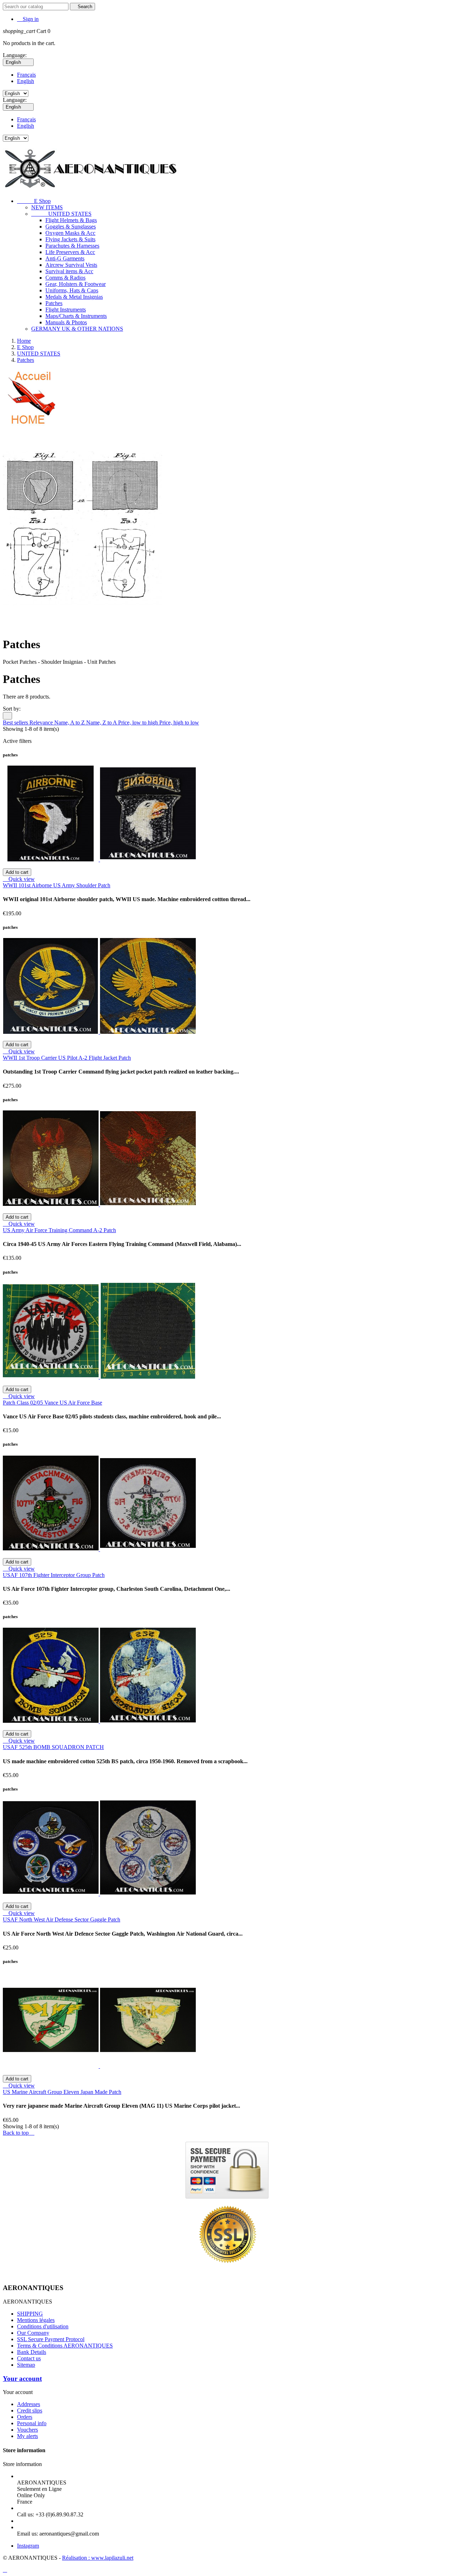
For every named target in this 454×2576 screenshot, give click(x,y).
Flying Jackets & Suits (70, 239)
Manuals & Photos (66, 322)
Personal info (32, 2423)
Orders (25, 2417)
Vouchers (27, 2430)
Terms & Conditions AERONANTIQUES (65, 2346)
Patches (54, 303)
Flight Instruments (66, 310)
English (26, 81)
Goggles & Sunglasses (71, 227)
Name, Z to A (102, 722)
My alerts (27, 2436)
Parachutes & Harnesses (72, 246)
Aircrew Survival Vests (71, 265)
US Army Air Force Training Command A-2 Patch (59, 1230)
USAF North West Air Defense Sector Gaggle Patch (62, 1919)
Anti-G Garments (65, 258)
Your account (22, 2379)
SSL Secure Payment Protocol (51, 2339)
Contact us (29, 2358)
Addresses (29, 2404)
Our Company (33, 2333)
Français (26, 75)
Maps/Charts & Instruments (76, 316)
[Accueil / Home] (30, 425)
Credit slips (30, 2410)
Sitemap (26, 2365)
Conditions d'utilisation (43, 2326)
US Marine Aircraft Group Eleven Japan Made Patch (62, 2092)
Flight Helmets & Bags (71, 220)
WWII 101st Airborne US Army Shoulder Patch (57, 885)
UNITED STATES (61, 214)
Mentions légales (36, 2320)
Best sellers (16, 722)
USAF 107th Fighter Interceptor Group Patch (54, 1575)
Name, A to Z (70, 722)
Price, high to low (179, 722)
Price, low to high (139, 722)
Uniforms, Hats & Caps (72, 290)
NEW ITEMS (47, 207)
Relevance (42, 722)
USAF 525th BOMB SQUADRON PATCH (53, 1747)
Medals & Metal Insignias (74, 297)
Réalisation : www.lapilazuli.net (98, 2558)
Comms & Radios (65, 278)
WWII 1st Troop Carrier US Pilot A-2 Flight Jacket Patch (67, 1058)
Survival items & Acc (69, 271)
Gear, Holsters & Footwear (76, 284)
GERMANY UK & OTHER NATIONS (77, 329)
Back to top (19, 2133)
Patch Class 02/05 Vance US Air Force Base (52, 1403)
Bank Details (32, 2352)
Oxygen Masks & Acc (70, 233)
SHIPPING (30, 2314)
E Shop (34, 201)
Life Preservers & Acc (70, 252)
